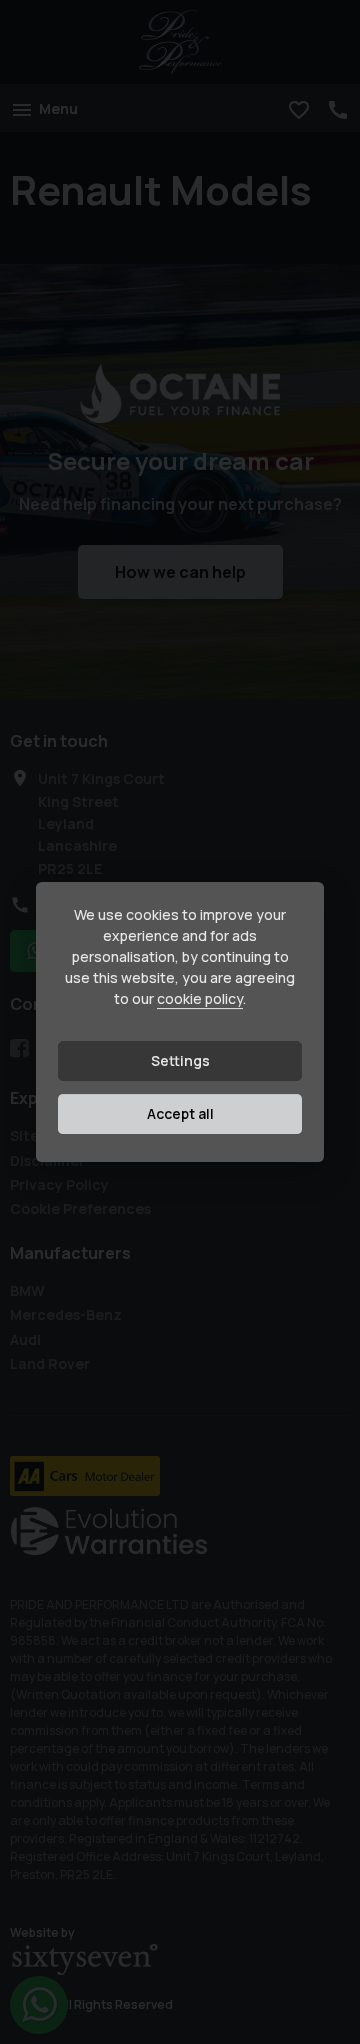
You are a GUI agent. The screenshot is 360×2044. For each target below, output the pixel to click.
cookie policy (200, 999)
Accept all (180, 1114)
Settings (180, 1061)
